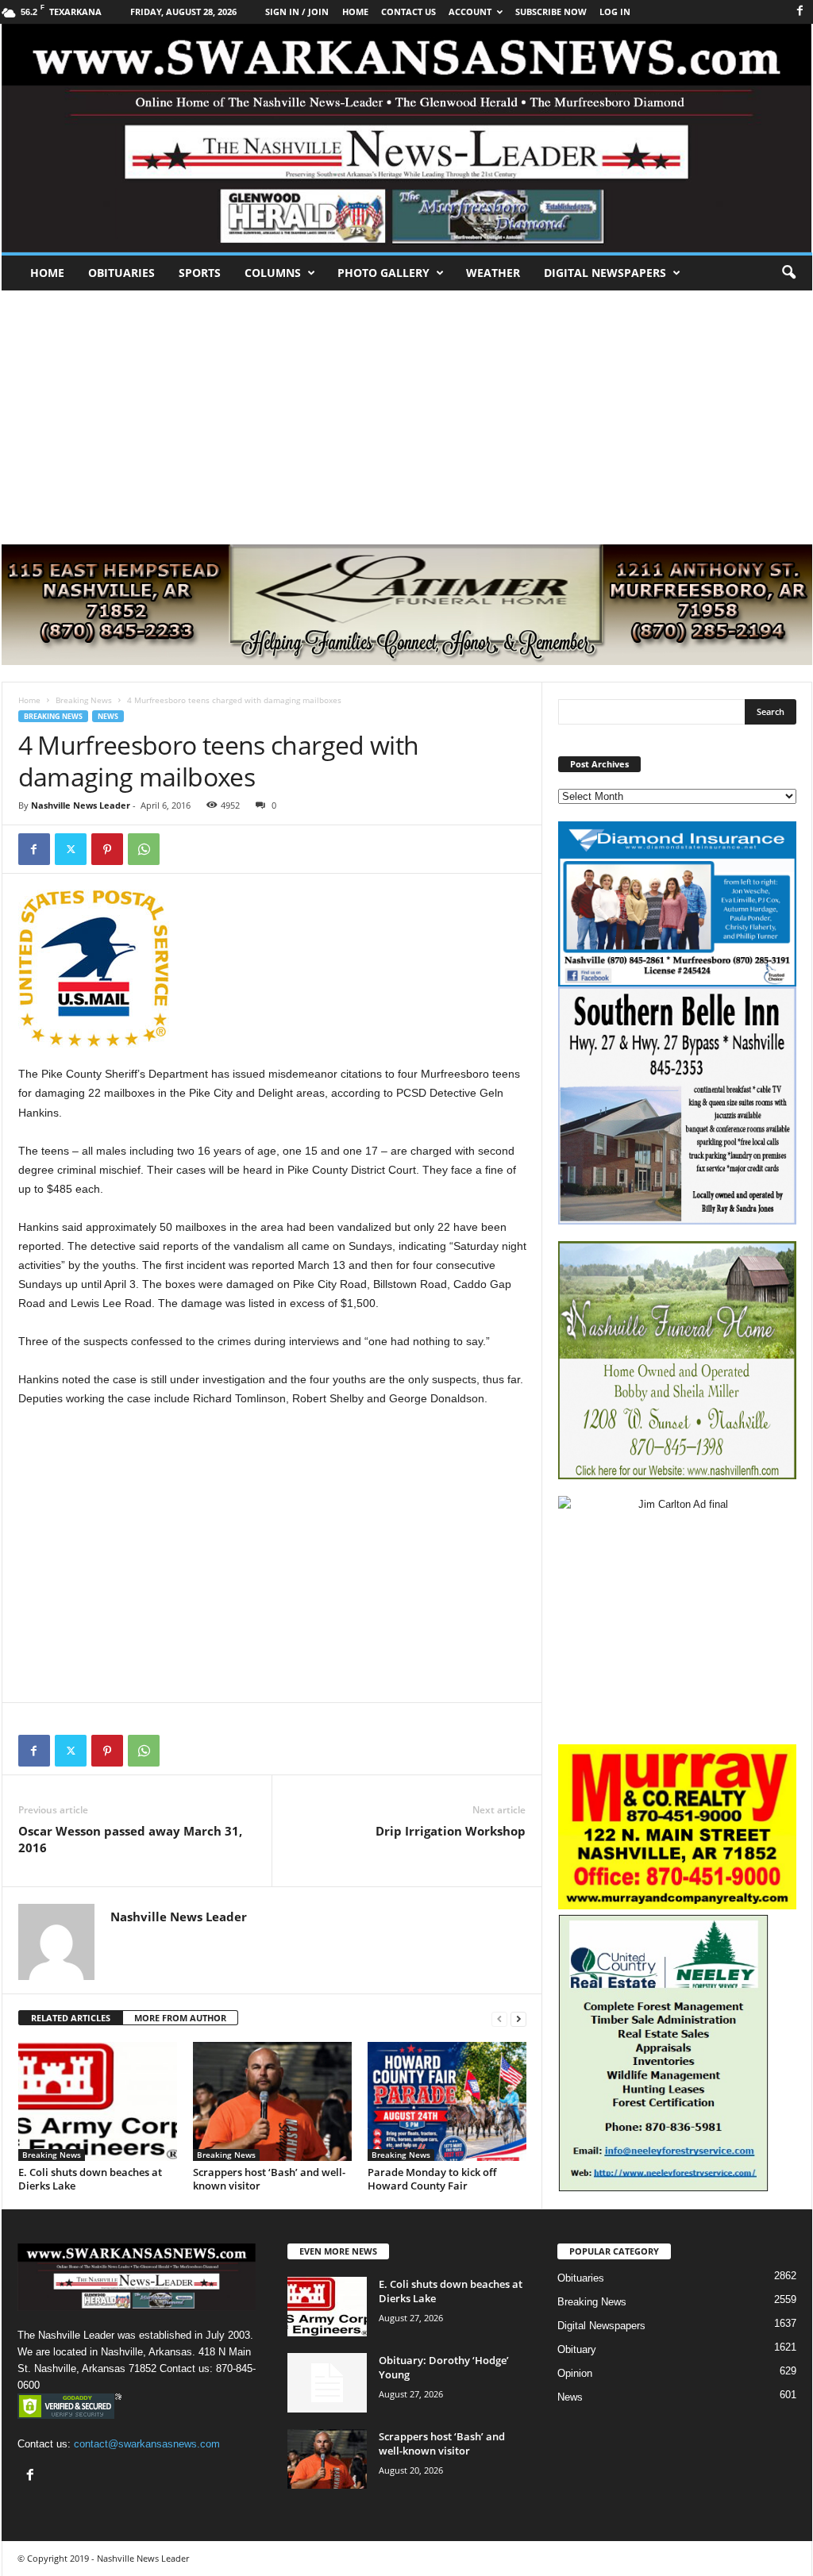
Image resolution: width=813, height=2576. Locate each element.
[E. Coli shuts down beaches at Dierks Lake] (98, 2101)
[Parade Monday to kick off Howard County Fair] (447, 2101)
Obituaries (121, 273)
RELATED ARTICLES (71, 2018)
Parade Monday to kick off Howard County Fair (432, 2179)
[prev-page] (499, 2019)
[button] (788, 273)
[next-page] (518, 2019)
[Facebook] (800, 12)
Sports (200, 273)
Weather (493, 273)
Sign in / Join (297, 12)
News (108, 716)
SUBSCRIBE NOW (551, 12)
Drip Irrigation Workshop (451, 1831)
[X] (71, 849)
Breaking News (84, 700)
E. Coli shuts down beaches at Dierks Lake (90, 2179)
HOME (355, 12)
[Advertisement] (406, 409)
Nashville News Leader (81, 805)
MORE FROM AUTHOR (180, 2018)
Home (47, 273)
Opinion (575, 2373)
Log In (615, 12)
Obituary (577, 2349)
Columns (273, 273)
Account (470, 12)
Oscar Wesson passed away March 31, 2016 (130, 1839)
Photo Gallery (383, 273)
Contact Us (408, 12)
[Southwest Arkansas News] (407, 138)
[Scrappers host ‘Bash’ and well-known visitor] (272, 2101)
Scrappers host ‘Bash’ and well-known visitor (269, 2179)
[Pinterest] (107, 849)
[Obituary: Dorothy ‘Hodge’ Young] (327, 2383)
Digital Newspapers (605, 273)
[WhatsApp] (144, 849)
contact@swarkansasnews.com (147, 2444)
